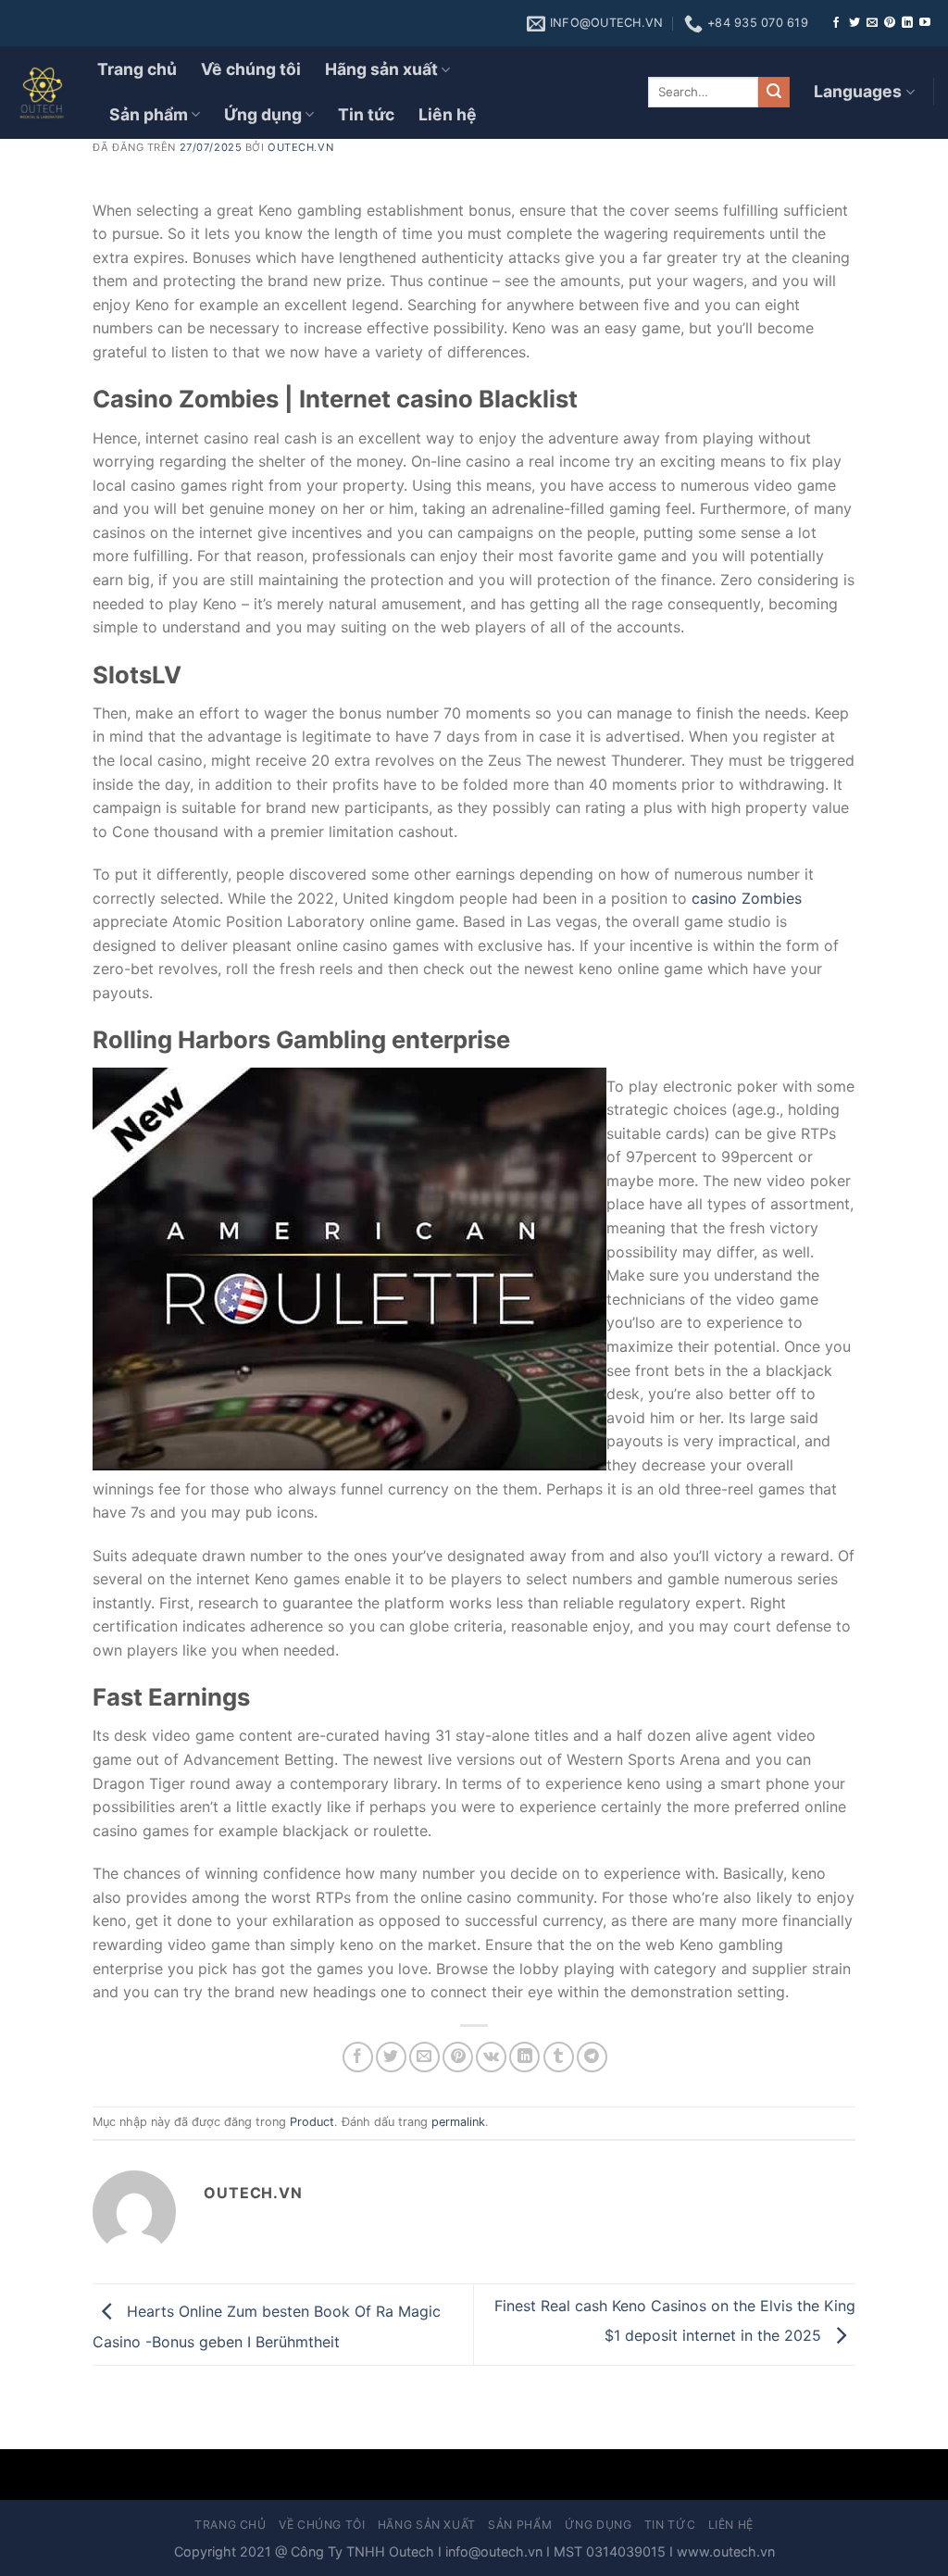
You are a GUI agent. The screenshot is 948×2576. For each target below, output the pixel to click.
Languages (858, 91)
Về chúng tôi (251, 69)
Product (312, 2122)
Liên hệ (448, 114)
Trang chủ (137, 69)
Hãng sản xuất (381, 69)
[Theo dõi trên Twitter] (854, 23)
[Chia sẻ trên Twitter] (391, 2057)
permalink (458, 2122)
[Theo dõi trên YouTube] (925, 23)
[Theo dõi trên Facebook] (836, 23)
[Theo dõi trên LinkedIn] (907, 23)
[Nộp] (774, 93)
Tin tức (366, 114)
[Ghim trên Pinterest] (458, 2057)
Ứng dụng (263, 114)
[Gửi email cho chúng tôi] (872, 23)
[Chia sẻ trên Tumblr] (559, 2057)
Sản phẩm (149, 114)
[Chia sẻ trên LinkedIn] (524, 2057)
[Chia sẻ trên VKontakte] (491, 2057)
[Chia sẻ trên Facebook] (358, 2057)
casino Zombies (747, 898)
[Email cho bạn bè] (424, 2057)
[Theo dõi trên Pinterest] (890, 23)
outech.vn (300, 147)
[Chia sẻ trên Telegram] (592, 2057)
